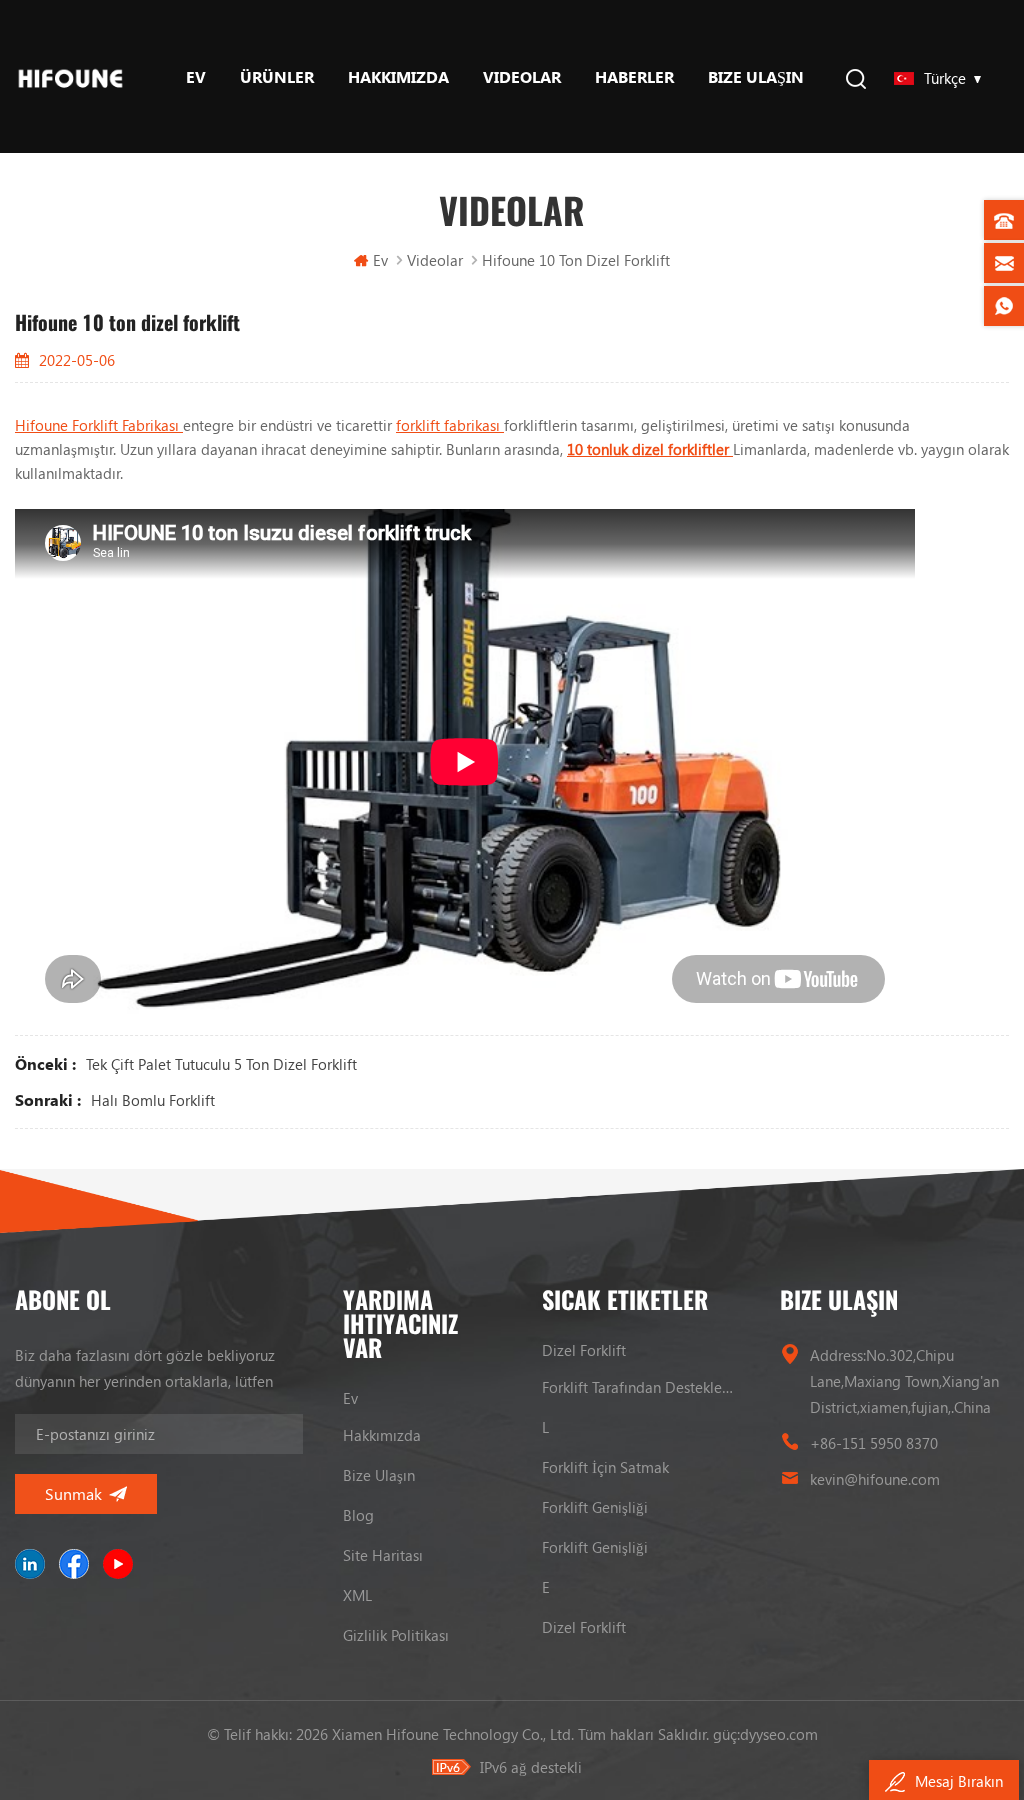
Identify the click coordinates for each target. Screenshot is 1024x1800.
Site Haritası (383, 1555)
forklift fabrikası (450, 425)
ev (350, 1398)
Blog (358, 1515)
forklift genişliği (595, 1507)
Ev (196, 76)
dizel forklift (584, 1350)
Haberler (634, 76)
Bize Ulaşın (756, 76)
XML (357, 1595)
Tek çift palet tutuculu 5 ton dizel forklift (221, 1064)
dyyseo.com (779, 1734)
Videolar (522, 76)
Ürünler (277, 76)
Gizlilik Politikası (396, 1635)
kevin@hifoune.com (875, 1479)
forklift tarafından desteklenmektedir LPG (641, 1387)
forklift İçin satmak (605, 1467)
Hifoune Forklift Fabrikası (99, 425)
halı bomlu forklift (153, 1100)
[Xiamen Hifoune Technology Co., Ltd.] (70, 76)
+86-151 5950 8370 (874, 1443)
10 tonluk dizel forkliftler (650, 449)
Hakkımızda (398, 76)
